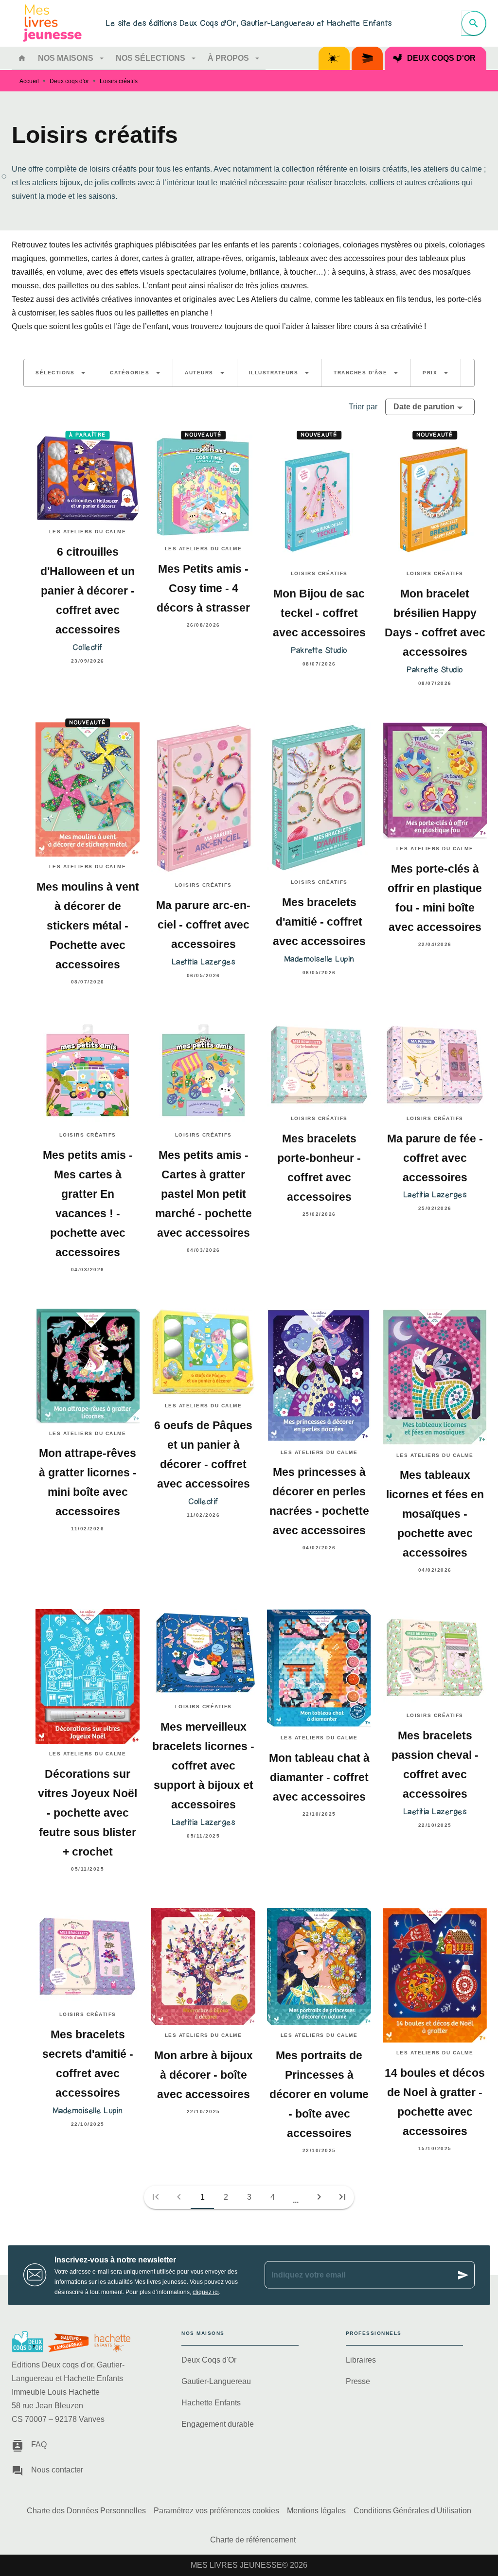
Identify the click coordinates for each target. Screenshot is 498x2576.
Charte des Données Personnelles (86, 2511)
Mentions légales (316, 2511)
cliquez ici (206, 2292)
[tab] (22, 58)
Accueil (29, 81)
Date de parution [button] (424, 407)
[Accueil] (53, 23)
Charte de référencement (253, 2540)
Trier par (363, 407)
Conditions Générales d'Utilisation (412, 2511)
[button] (61, 373)
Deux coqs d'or (69, 81)
